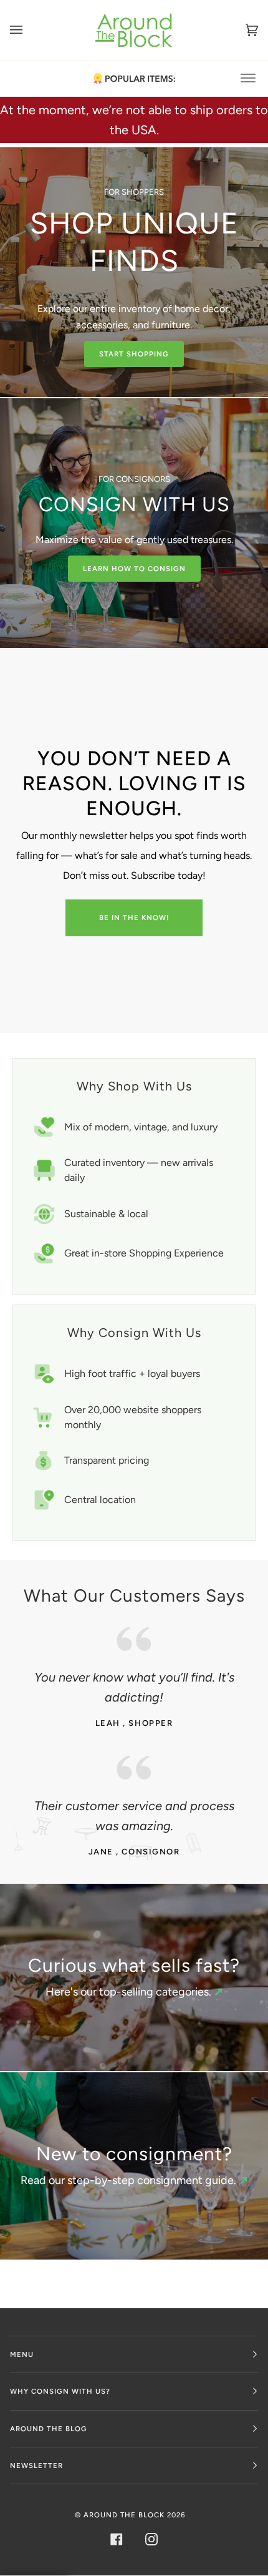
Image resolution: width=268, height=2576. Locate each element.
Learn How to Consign (134, 569)
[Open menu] (29, 30)
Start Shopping (134, 354)
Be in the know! (134, 918)
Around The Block (124, 2515)
